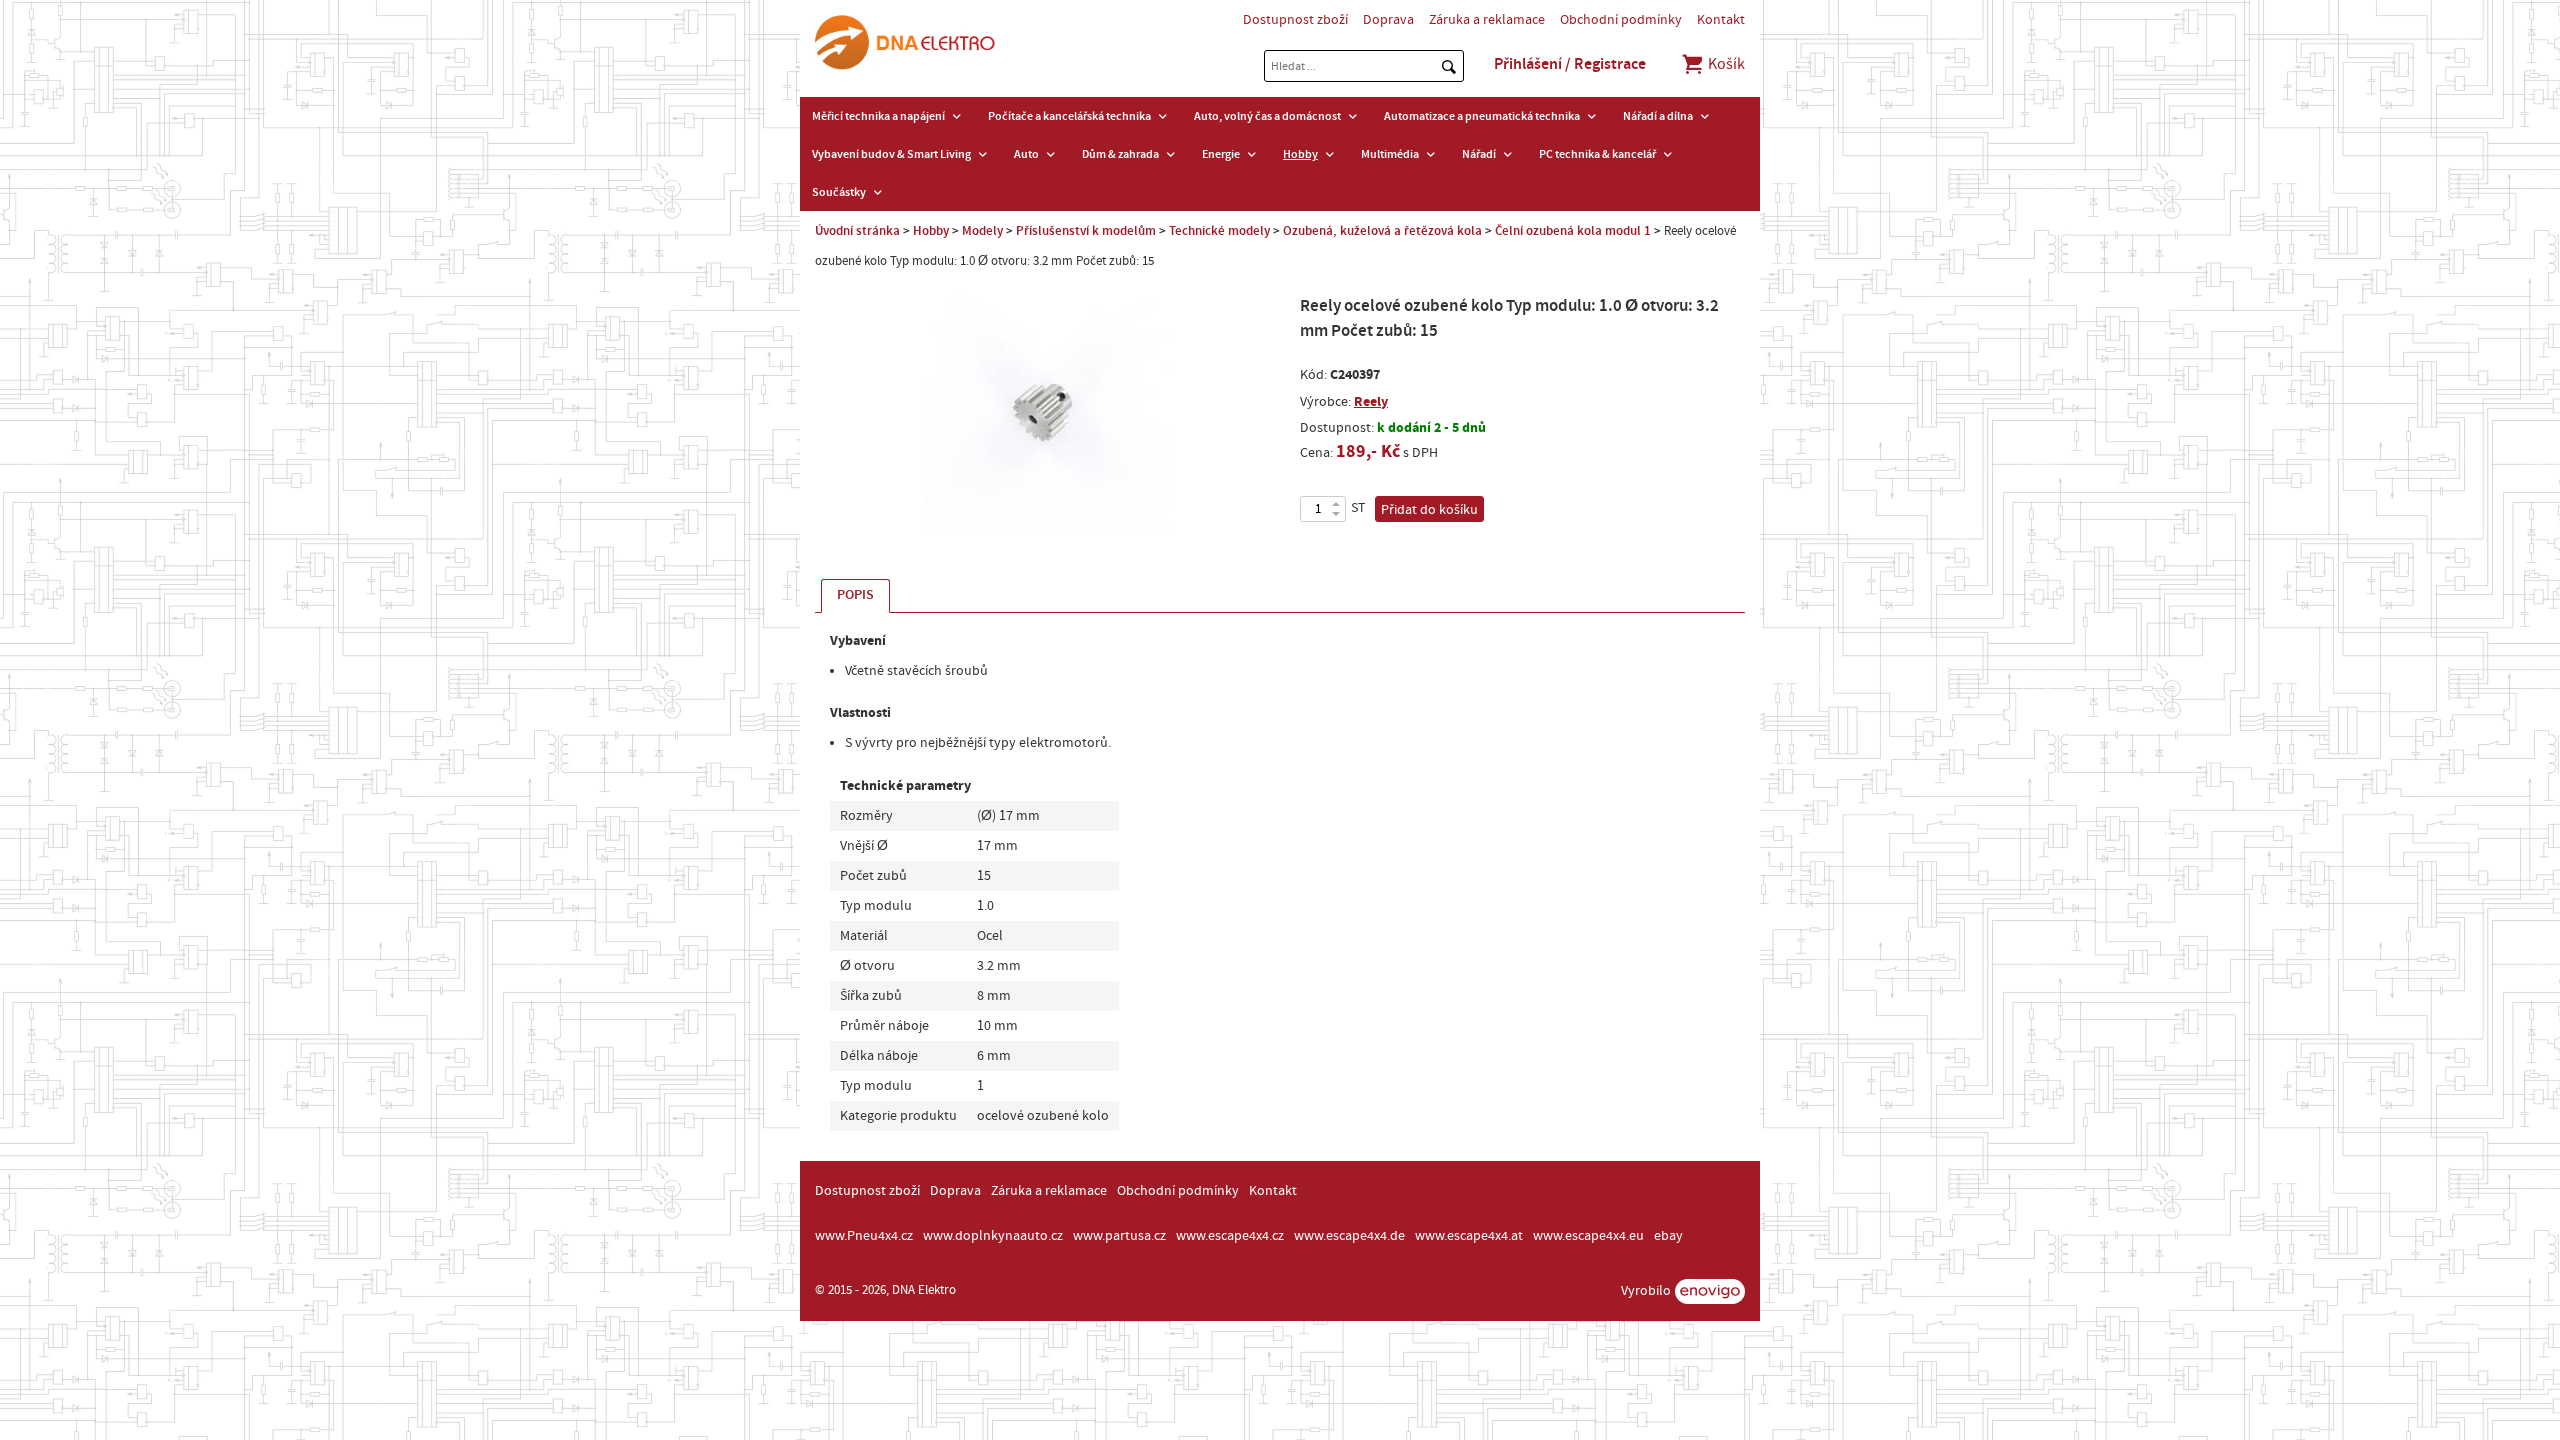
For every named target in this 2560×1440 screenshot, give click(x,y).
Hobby (1300, 154)
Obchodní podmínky (1621, 20)
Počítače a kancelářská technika (1069, 116)
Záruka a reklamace (1487, 20)
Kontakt (1721, 20)
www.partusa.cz (1119, 1236)
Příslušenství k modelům (1086, 231)
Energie (1221, 154)
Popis (855, 595)
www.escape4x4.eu (1588, 1236)
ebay (1668, 1236)
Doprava (1388, 20)
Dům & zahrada (1120, 154)
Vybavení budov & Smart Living (891, 154)
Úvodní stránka (857, 231)
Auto (1026, 154)
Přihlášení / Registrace (1570, 64)
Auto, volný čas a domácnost (1267, 116)
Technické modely (1219, 231)
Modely (982, 231)
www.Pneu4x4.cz (864, 1236)
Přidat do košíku (1429, 510)
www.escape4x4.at (1469, 1236)
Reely (1371, 401)
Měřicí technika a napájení (878, 116)
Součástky (839, 192)
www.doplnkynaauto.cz (993, 1236)
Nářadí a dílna (1658, 116)
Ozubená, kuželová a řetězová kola (1382, 231)
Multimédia (1390, 154)
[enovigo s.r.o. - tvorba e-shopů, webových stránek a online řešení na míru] (1710, 1291)
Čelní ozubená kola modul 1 (1573, 231)
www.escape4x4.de (1349, 1236)
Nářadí (1479, 154)
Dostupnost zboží (1295, 20)
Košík (1725, 64)
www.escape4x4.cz (1230, 1236)
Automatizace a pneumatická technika (1482, 116)
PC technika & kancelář (1597, 154)
